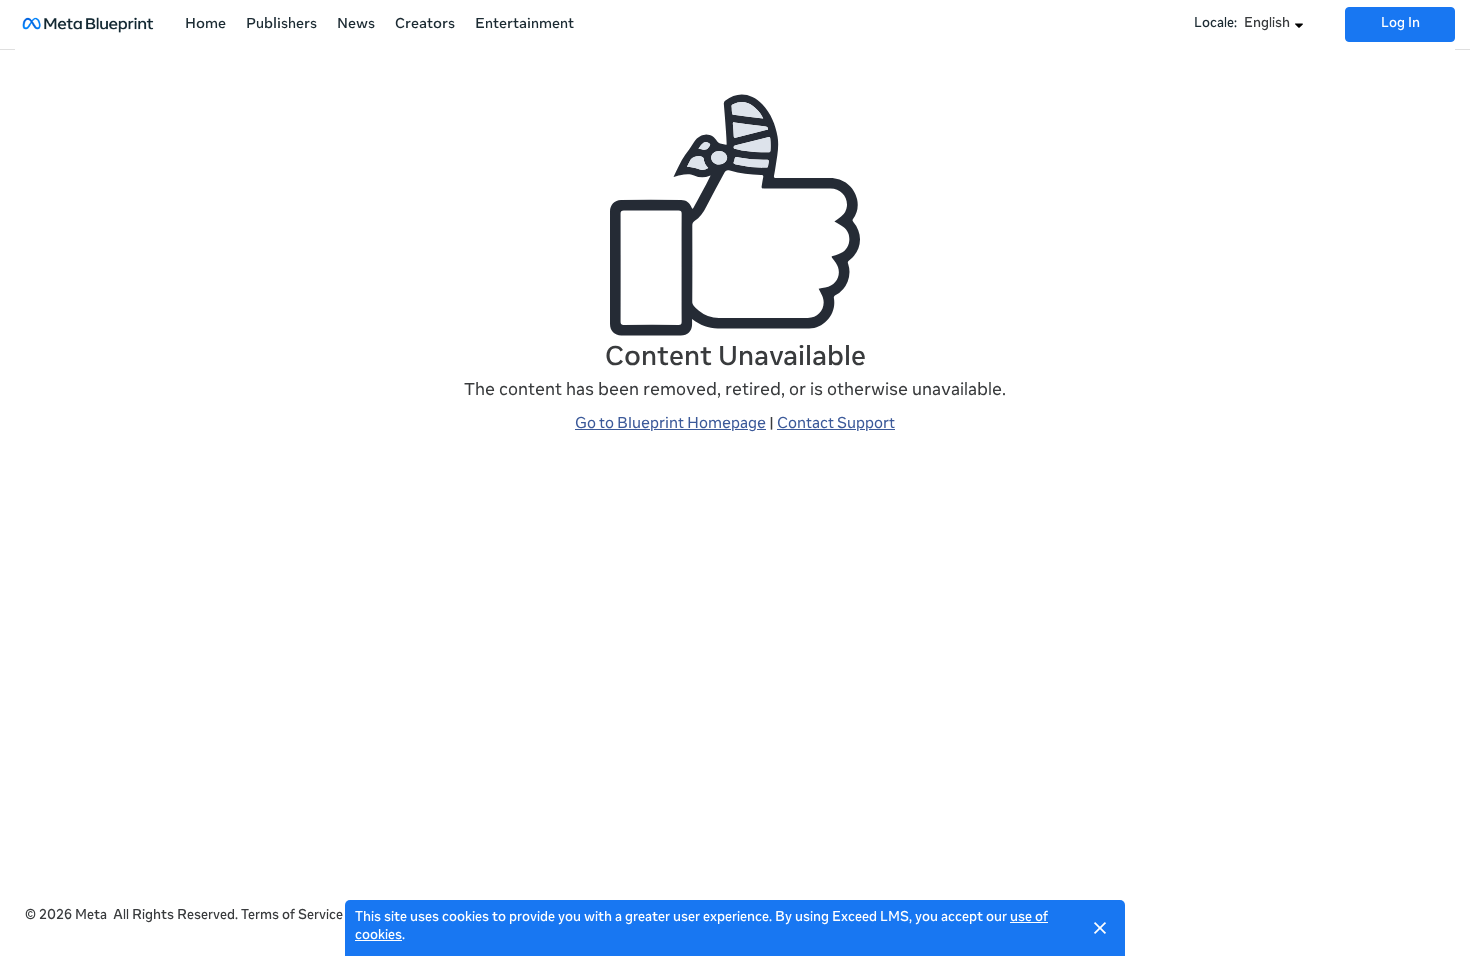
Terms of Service (292, 916)
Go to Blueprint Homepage (670, 424)
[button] (1274, 25)
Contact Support (836, 424)
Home (205, 25)
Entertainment (524, 25)
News (356, 25)
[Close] (1100, 928)
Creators (425, 25)
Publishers (281, 25)
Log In (1400, 24)
